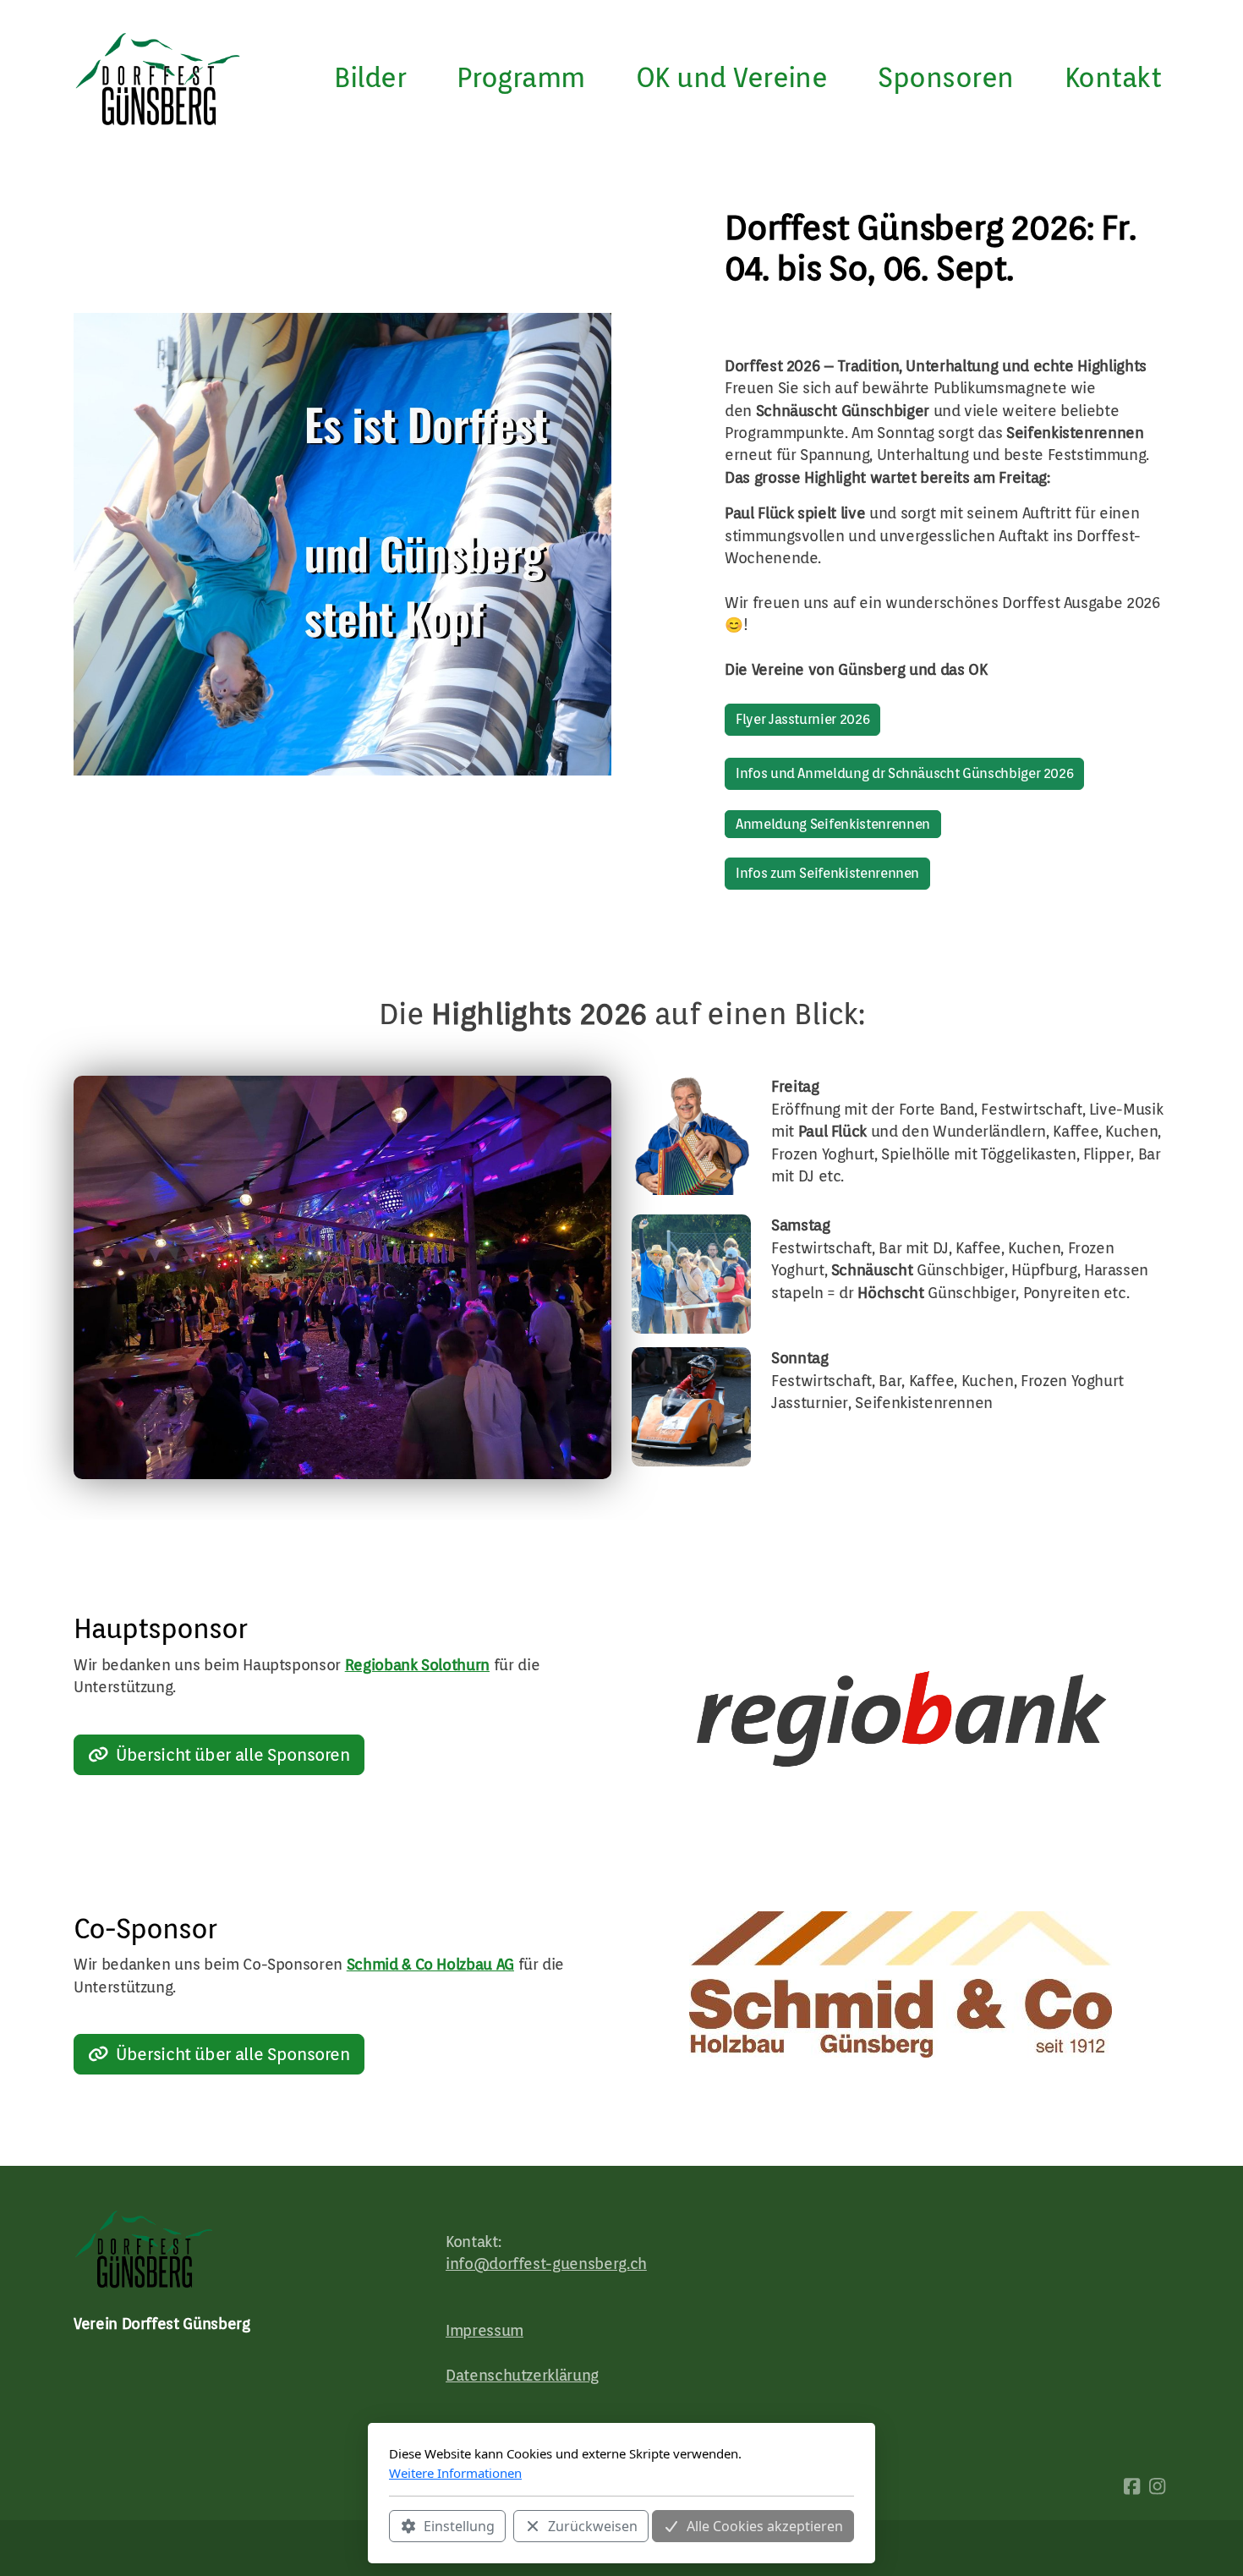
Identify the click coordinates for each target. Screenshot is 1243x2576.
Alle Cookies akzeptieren (765, 2526)
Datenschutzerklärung (522, 2375)
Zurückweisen (593, 2526)
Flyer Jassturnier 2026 (802, 719)
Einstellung (459, 2526)
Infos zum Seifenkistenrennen (827, 873)
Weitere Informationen (455, 2473)
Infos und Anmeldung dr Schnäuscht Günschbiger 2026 (904, 773)
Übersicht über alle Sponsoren (233, 1755)
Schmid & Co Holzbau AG (430, 1964)
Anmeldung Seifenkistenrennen (833, 824)
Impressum (485, 2330)
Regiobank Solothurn (417, 1665)
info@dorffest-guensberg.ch (546, 2264)
